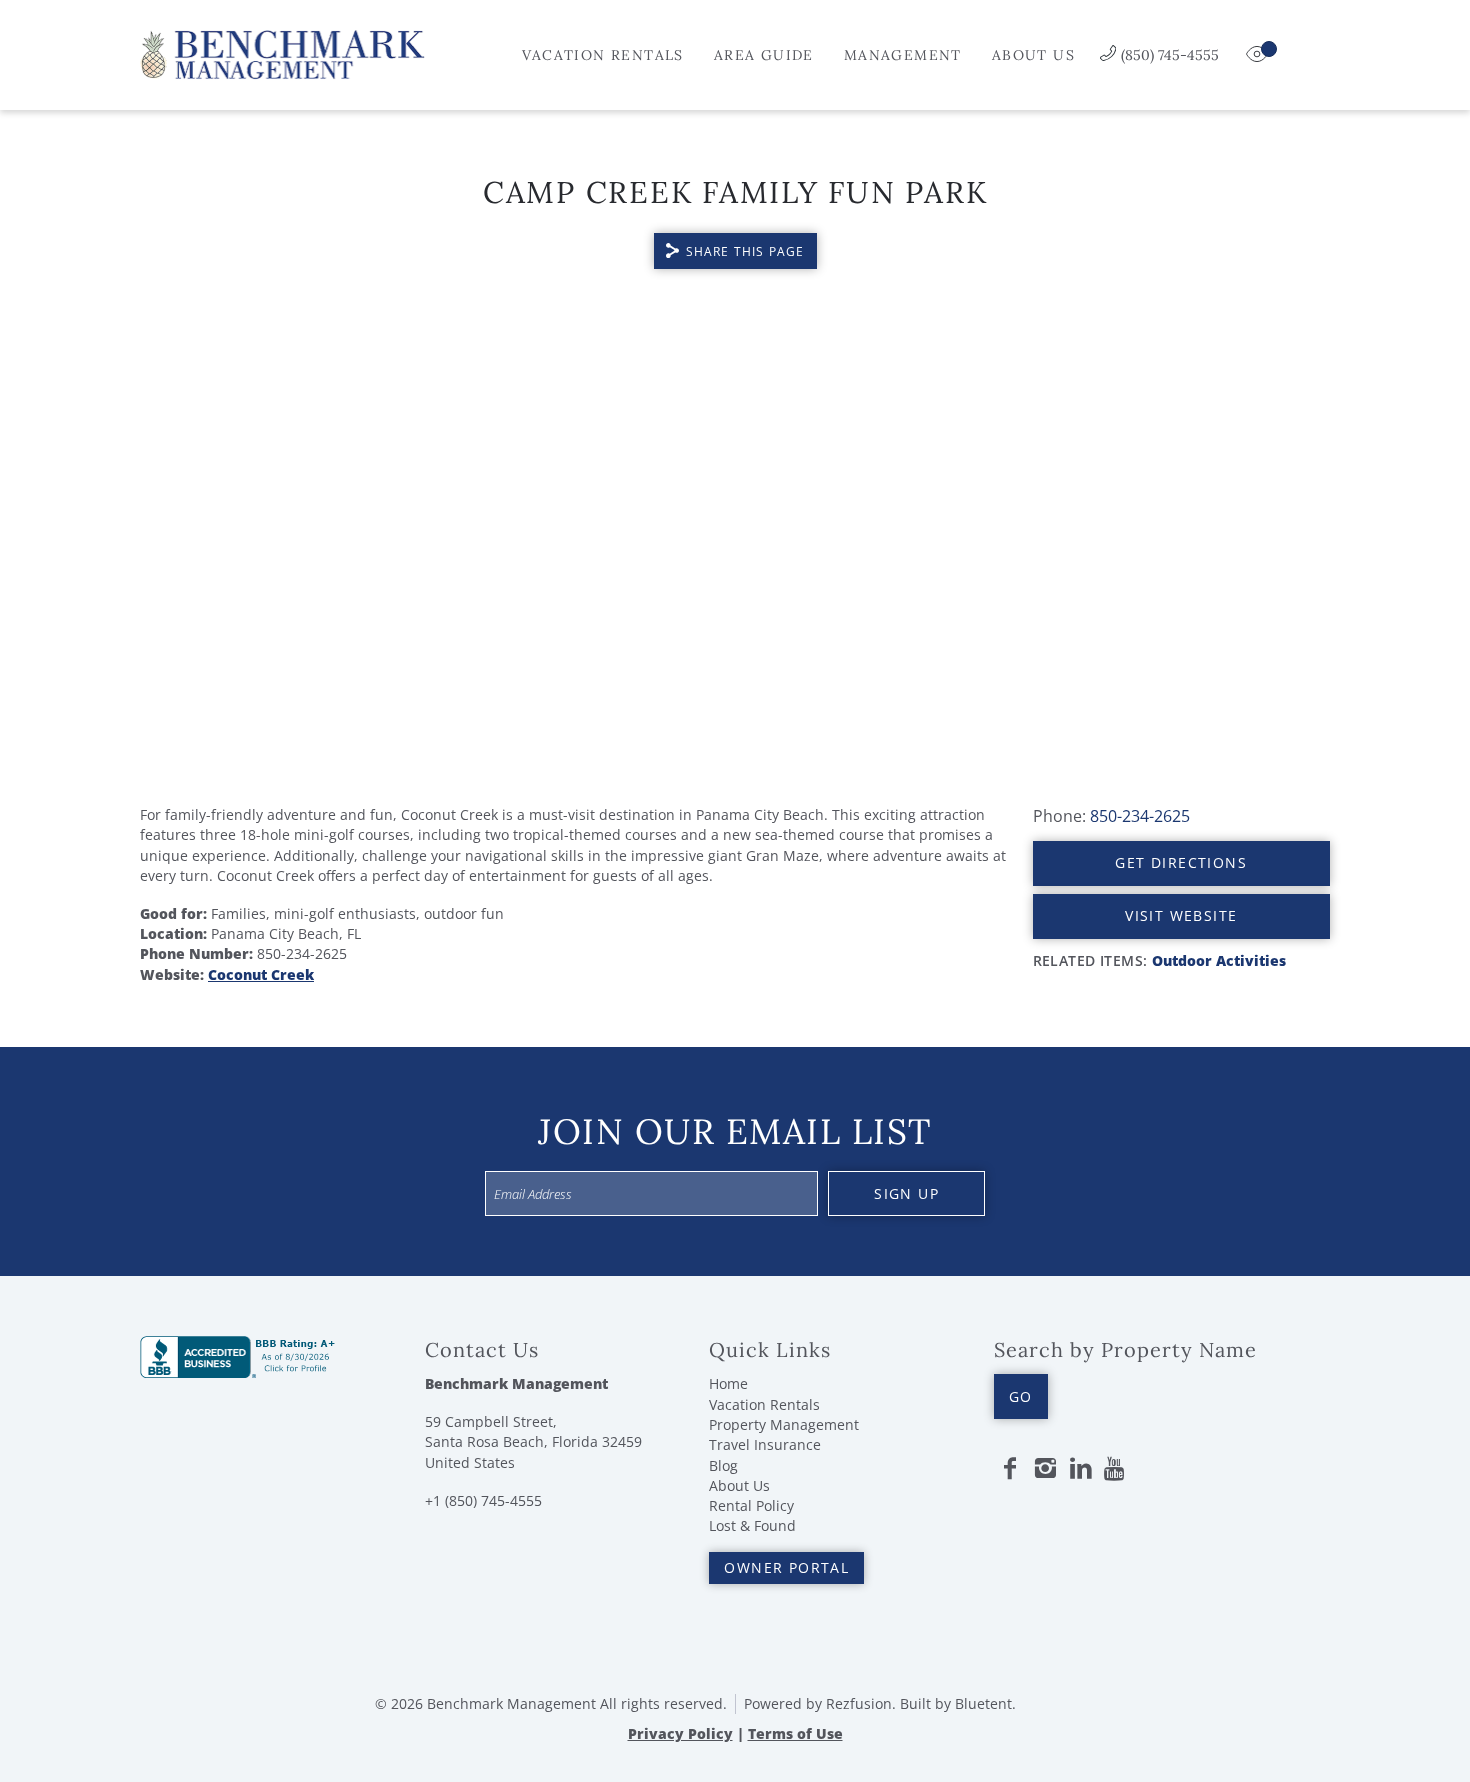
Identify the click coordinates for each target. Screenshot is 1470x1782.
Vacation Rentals (602, 55)
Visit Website (1181, 915)
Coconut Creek (261, 974)
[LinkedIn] (1081, 1469)
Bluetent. (985, 1703)
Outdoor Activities (1219, 960)
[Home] (282, 53)
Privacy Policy (680, 1733)
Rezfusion (859, 1703)
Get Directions (1181, 862)
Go (1021, 1396)
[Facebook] (1010, 1469)
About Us (1033, 55)
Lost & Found (752, 1525)
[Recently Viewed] (1259, 55)
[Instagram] (1045, 1469)
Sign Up (906, 1193)
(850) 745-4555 (1170, 55)
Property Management (784, 1424)
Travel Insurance (765, 1444)
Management (903, 55)
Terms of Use (795, 1733)
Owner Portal (786, 1567)
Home (728, 1383)
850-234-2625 (1140, 816)
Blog (723, 1465)
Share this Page (745, 251)
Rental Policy (751, 1505)
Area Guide (764, 55)
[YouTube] (1116, 1469)
